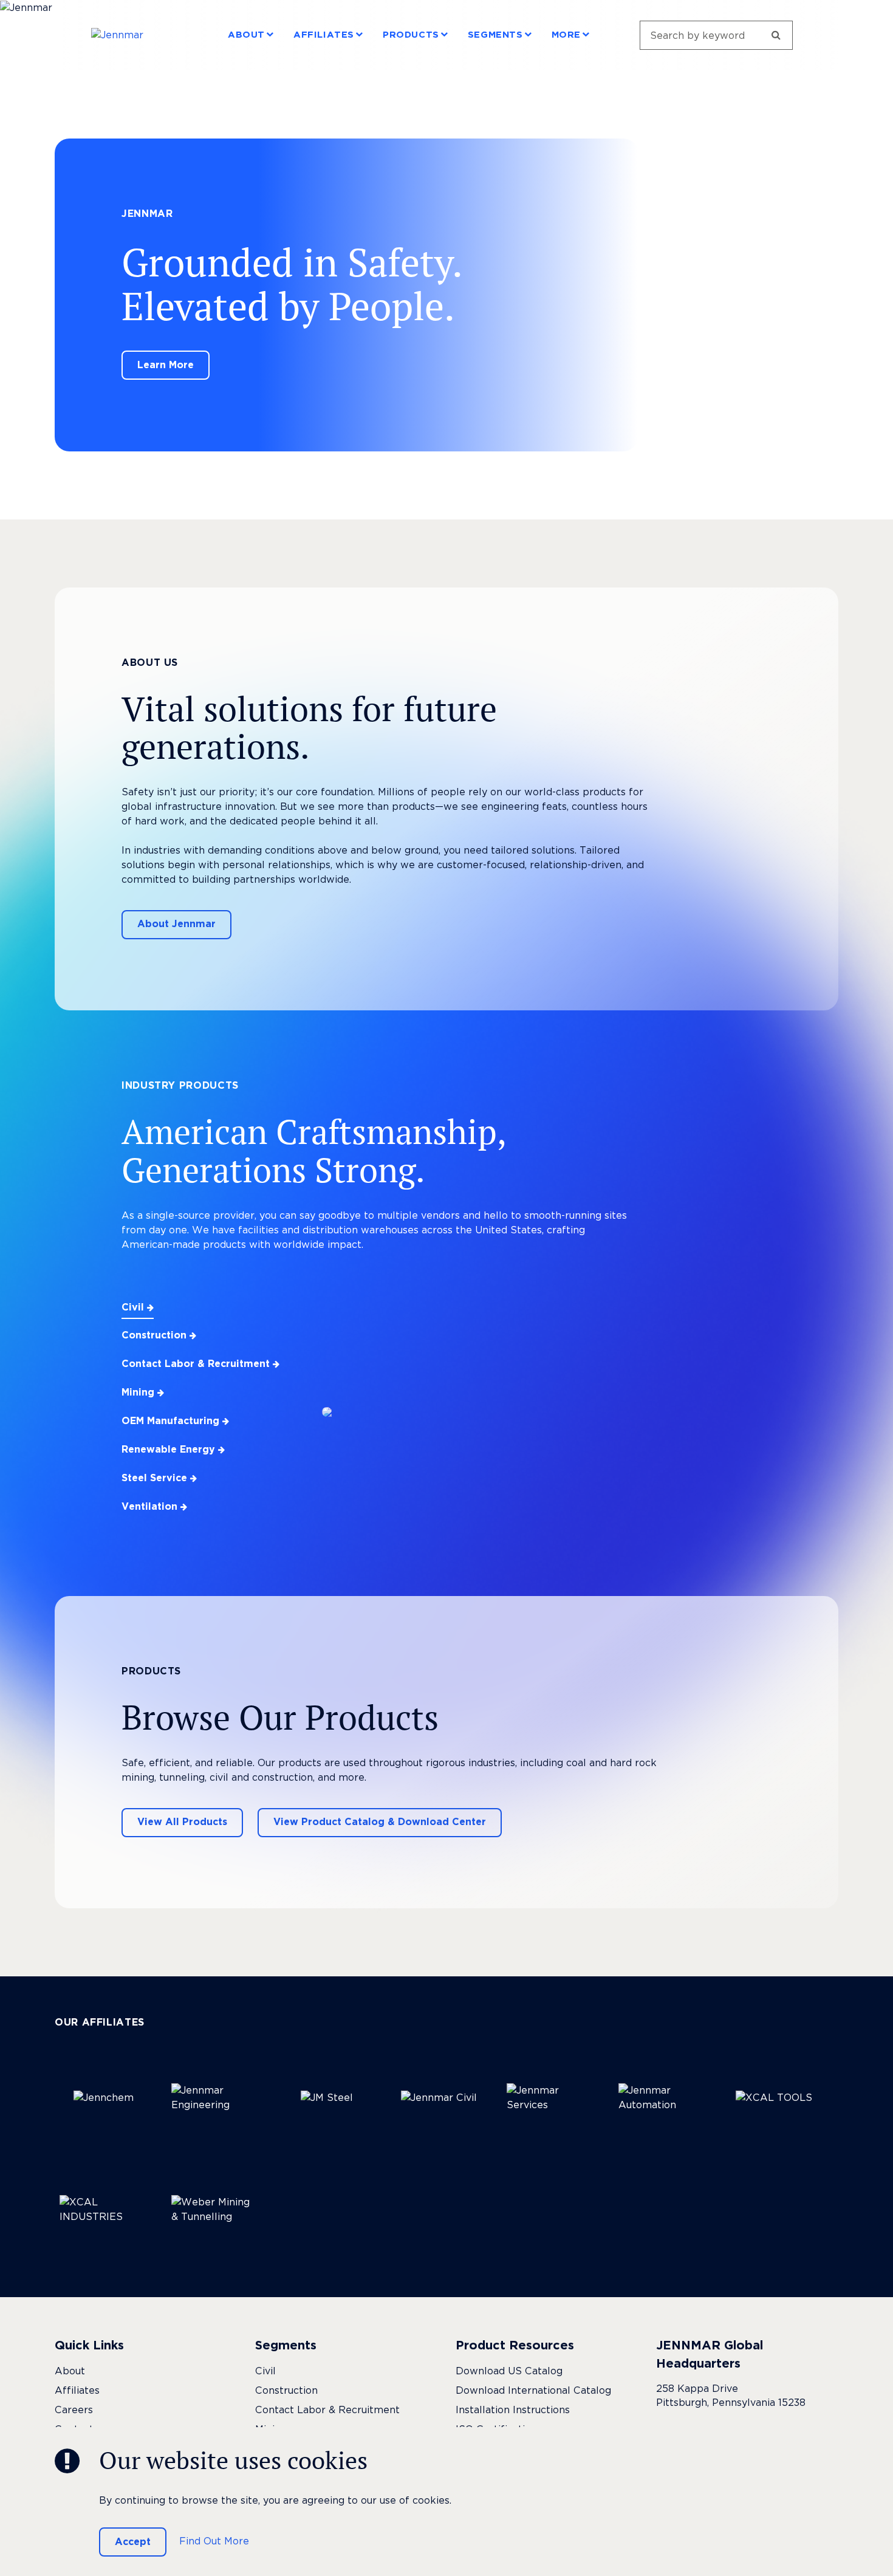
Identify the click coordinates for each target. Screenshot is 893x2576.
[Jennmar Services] (550, 2098)
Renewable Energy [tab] (170, 1449)
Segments (495, 35)
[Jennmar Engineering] (215, 2098)
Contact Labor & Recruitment (327, 2410)
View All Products (182, 1822)
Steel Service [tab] (156, 1478)
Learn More (166, 365)
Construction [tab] (156, 1335)
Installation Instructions (513, 2410)
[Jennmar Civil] (439, 2098)
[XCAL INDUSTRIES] (103, 2210)
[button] (270, 34)
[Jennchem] (103, 2098)
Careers (74, 2410)
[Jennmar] (135, 35)
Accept (133, 2542)
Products (411, 35)
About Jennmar (176, 924)
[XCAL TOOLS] (774, 2098)
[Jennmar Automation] (662, 2098)
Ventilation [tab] (151, 1506)
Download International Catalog (533, 2390)
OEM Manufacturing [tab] (172, 1421)
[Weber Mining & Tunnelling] (215, 2210)
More (566, 35)
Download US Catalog (509, 2371)
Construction (286, 2390)
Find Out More (214, 2541)
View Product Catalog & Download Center (380, 1822)
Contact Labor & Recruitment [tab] (197, 1364)
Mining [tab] (139, 1392)
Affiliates (324, 35)
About (246, 35)
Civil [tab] (134, 1307)
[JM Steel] (327, 2098)
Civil (265, 2371)
